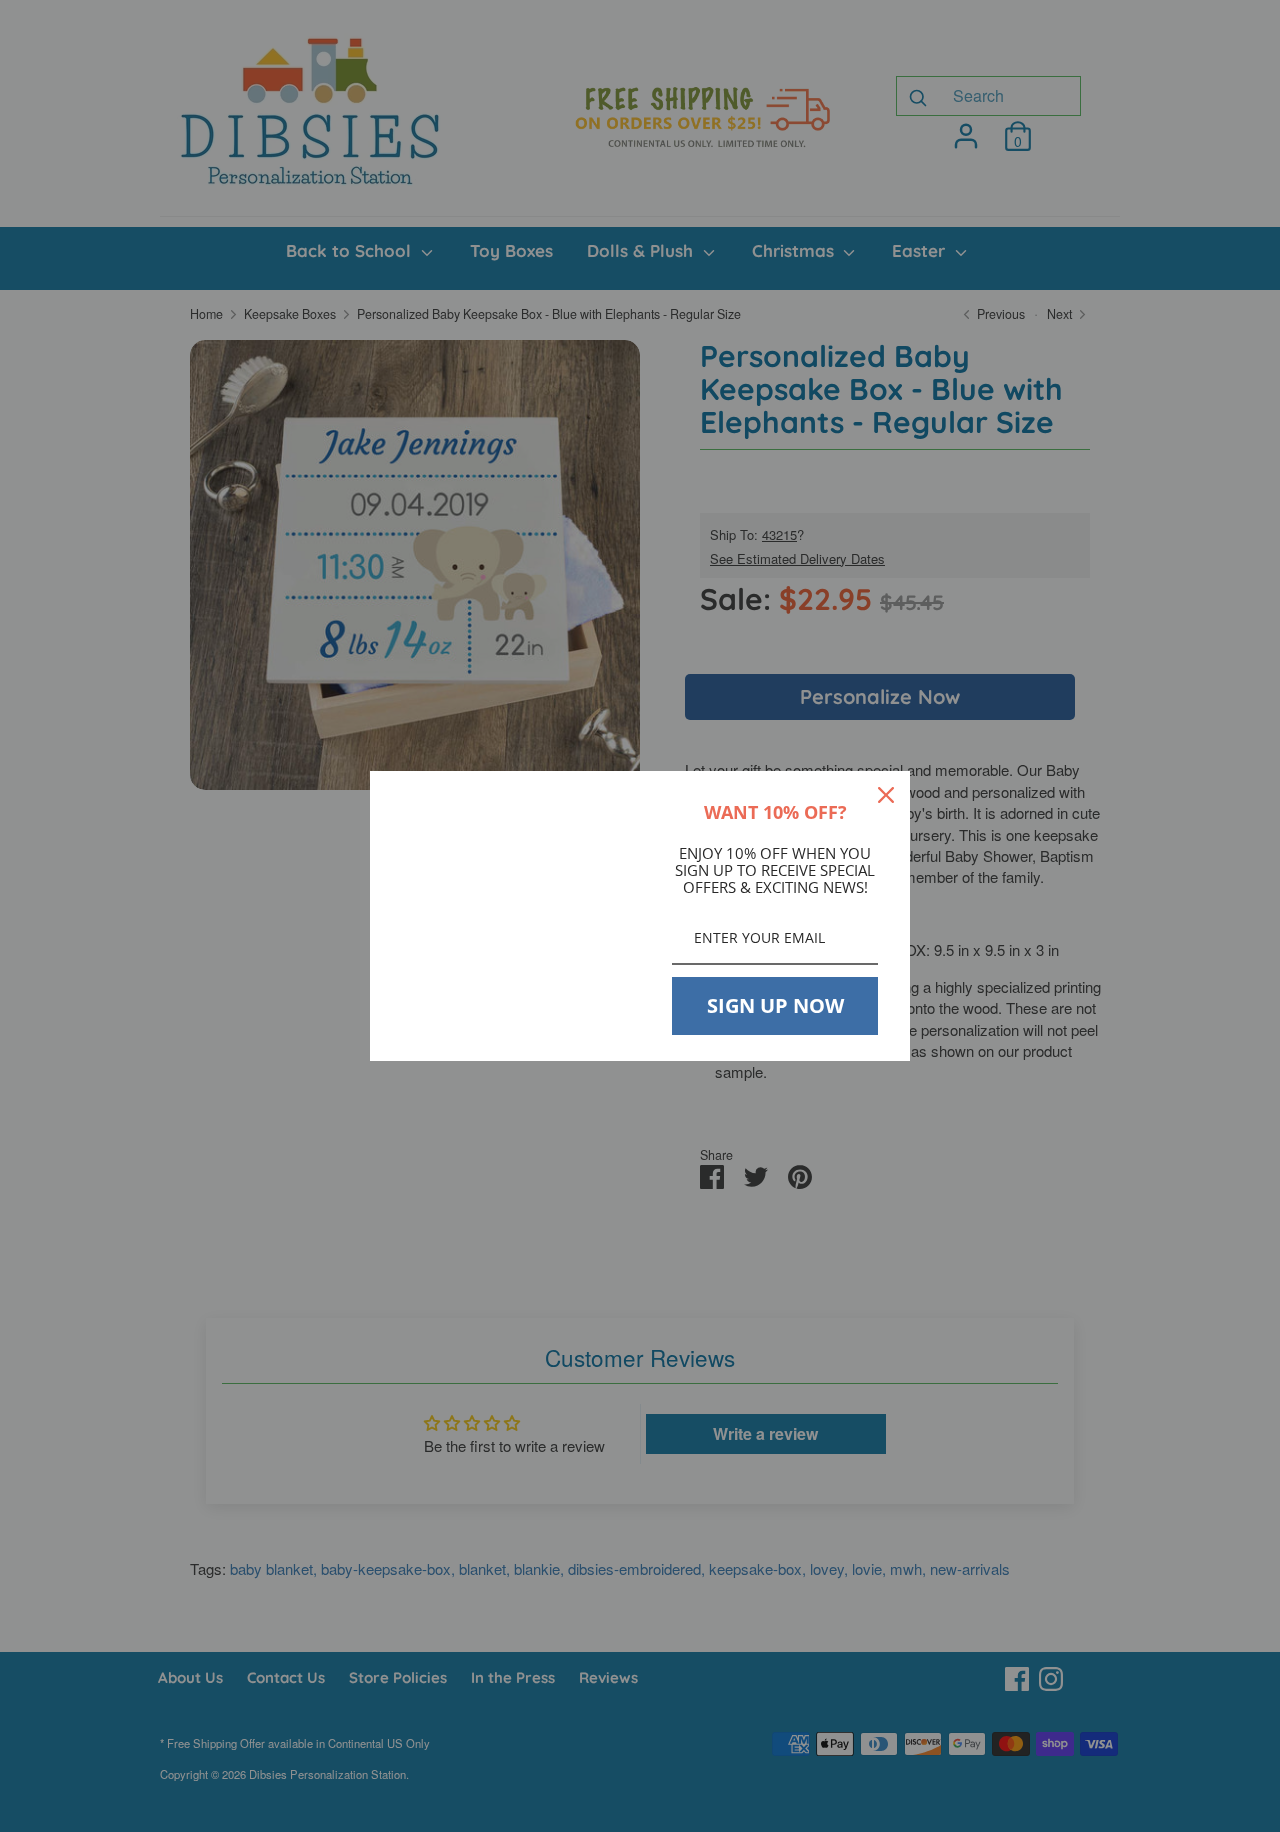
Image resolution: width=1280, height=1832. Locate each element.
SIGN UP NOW (775, 1005)
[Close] (886, 795)
